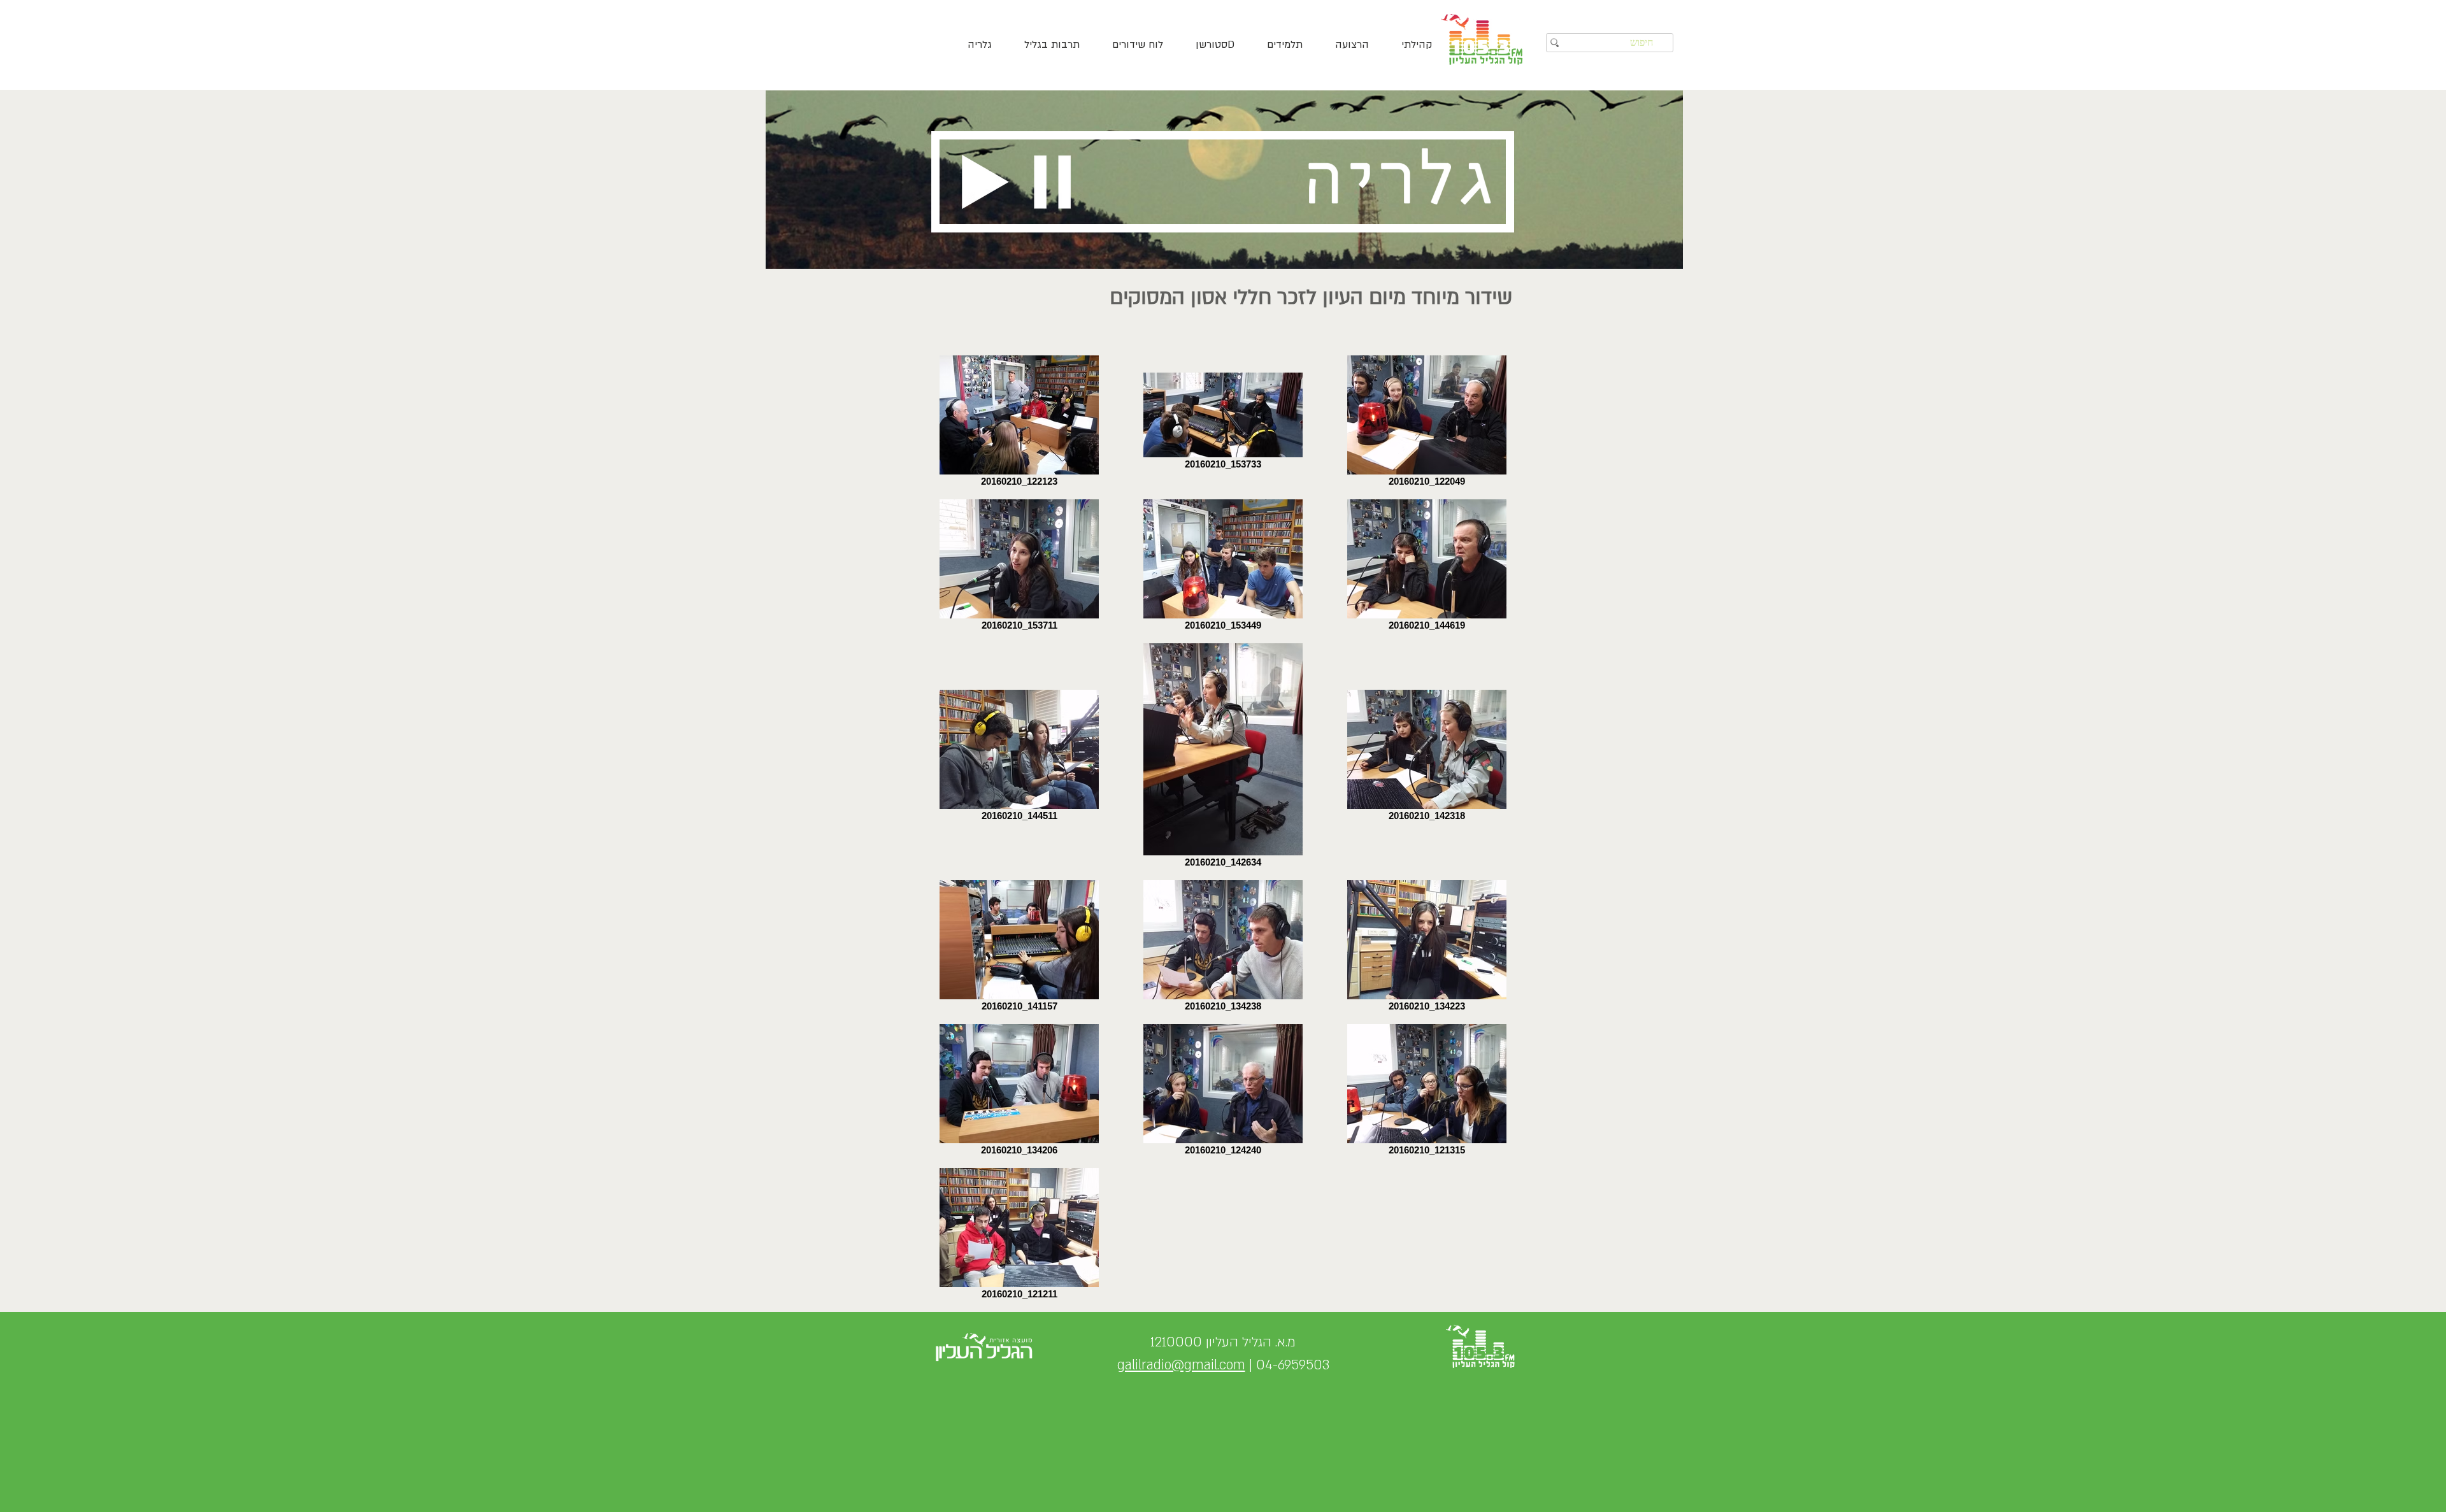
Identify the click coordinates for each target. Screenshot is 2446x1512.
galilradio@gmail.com (1181, 1365)
